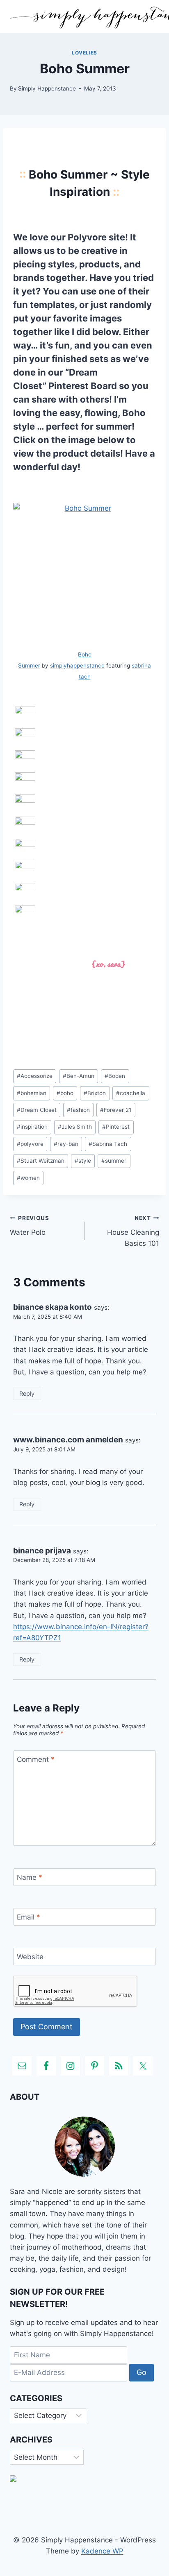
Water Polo (30, 1226)
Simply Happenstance (47, 88)
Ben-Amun (79, 1076)
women (28, 1178)
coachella (131, 1093)
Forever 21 (116, 1110)
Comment (36, 1759)
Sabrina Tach (108, 1144)
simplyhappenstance (77, 666)
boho (65, 1093)
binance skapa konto (53, 1307)
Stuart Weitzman (41, 1161)
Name (30, 1877)
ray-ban (66, 1144)
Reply (27, 1393)
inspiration (32, 1127)
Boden (115, 1076)
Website (30, 1957)
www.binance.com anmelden (68, 1440)
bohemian (32, 1093)
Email (29, 1917)
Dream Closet (37, 1110)
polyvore (30, 1144)
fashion (78, 1110)
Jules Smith (75, 1127)
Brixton (95, 1093)
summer (114, 1161)
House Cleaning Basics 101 (133, 1231)
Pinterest (116, 1127)
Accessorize (35, 1076)
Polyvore (87, 237)
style (83, 1161)
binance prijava (42, 1551)
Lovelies (84, 53)
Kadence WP (102, 2551)
